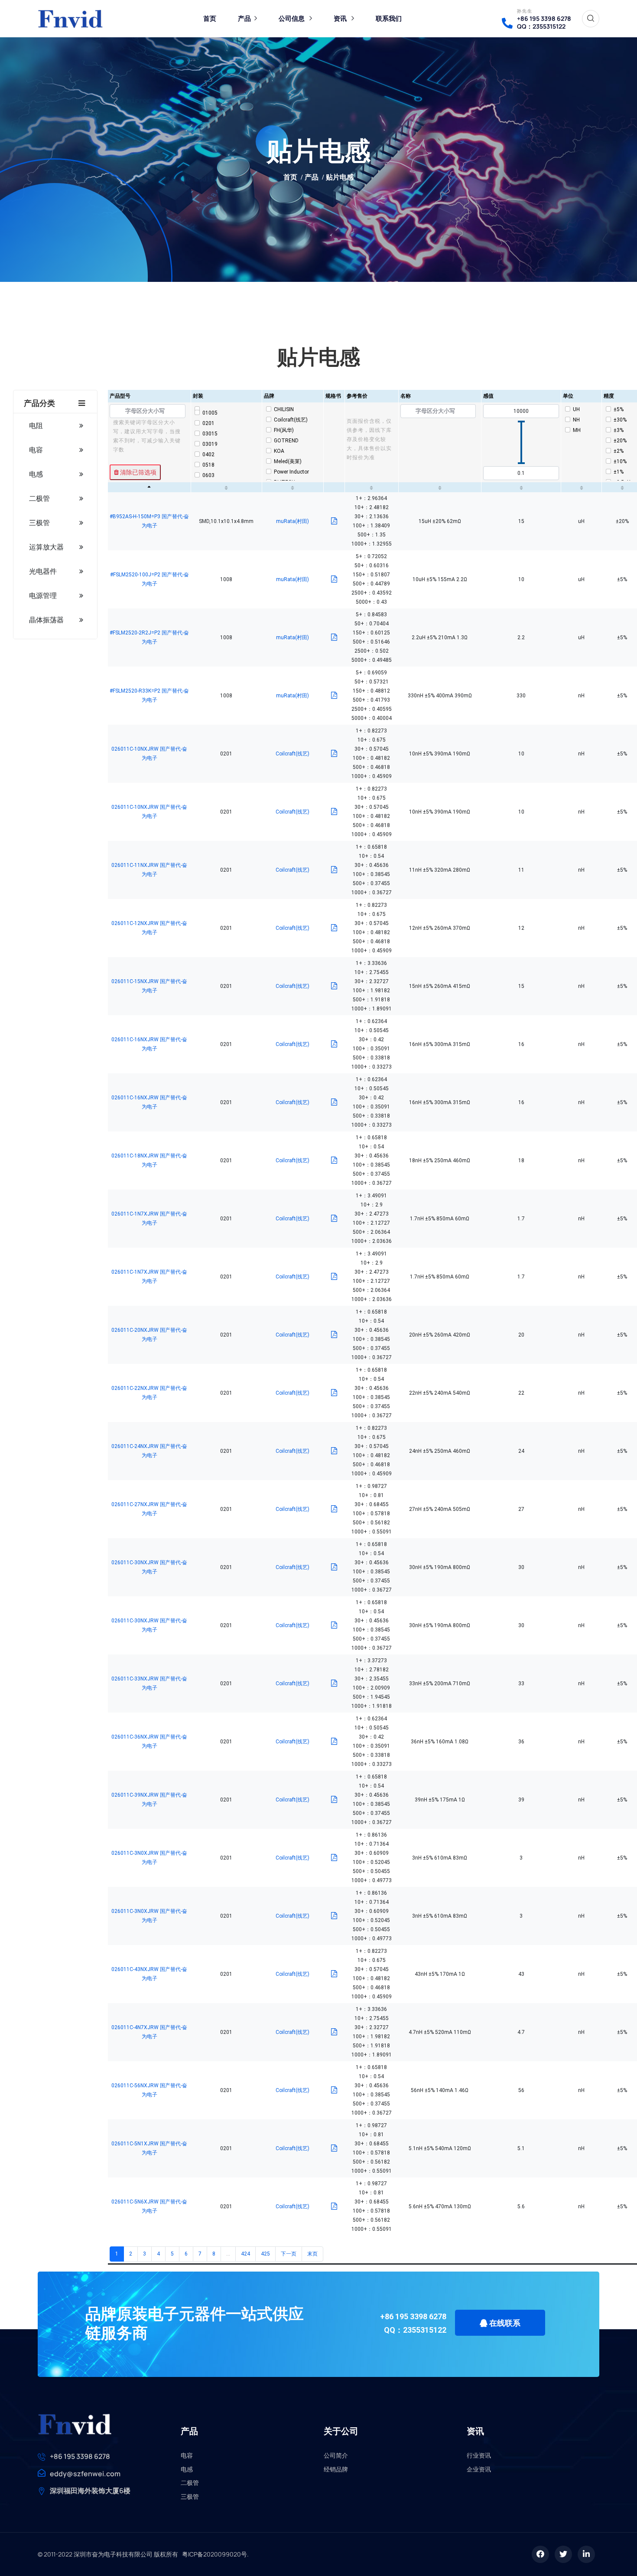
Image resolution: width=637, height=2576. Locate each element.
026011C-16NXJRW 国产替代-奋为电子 (149, 1044)
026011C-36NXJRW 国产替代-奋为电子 (149, 1741)
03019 (210, 444)
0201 (208, 423)
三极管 (39, 523)
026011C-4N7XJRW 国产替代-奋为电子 (149, 2032)
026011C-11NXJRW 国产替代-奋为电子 (149, 870)
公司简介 (336, 2455)
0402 (208, 454)
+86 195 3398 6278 (80, 2456)
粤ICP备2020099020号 (214, 2554)
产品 (244, 18)
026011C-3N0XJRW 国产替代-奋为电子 (149, 1858)
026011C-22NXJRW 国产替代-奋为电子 (149, 1393)
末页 (312, 2254)
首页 (210, 18)
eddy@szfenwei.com (85, 2474)
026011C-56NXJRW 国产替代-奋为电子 (149, 2090)
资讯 (340, 18)
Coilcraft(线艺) (291, 420)
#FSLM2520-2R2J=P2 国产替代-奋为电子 (149, 637)
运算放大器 (46, 547)
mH (577, 430)
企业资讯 (479, 2469)
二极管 (39, 498)
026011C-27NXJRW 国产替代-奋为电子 (149, 1509)
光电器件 (43, 571)
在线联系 (504, 2323)
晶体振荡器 (46, 620)
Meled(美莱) (288, 461)
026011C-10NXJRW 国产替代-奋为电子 (149, 754)
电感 (36, 474)
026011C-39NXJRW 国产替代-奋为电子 (149, 1800)
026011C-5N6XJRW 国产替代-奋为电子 (149, 2206)
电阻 (36, 425)
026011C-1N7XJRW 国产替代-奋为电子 (149, 1218)
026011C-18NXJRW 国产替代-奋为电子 (149, 1160)
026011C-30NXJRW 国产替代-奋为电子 (149, 1567)
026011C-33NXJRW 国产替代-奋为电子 (149, 1683)
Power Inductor (291, 472)
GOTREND (286, 441)
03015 (210, 434)
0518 (208, 465)
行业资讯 (479, 2455)
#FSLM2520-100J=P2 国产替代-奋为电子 (149, 579)
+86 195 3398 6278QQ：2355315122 (544, 23)
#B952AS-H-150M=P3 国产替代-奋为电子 (149, 521)
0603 (208, 475)
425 (265, 2254)
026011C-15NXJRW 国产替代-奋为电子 (149, 986)
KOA (279, 451)
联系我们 (389, 18)
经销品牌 (336, 2469)
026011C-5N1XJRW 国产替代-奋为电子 (149, 2148)
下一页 (289, 2254)
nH (576, 420)
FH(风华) (284, 430)
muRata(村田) (292, 521)
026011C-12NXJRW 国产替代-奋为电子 (149, 928)
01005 (210, 413)
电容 (36, 450)
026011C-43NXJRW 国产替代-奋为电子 (149, 1974)
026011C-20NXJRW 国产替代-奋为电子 (149, 1335)
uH (576, 409)
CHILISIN (284, 409)
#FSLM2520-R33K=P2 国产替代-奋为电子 (149, 695)
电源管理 (43, 595)
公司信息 (292, 18)
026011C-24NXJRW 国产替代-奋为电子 (149, 1451)
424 (245, 2254)
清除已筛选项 (138, 472)
